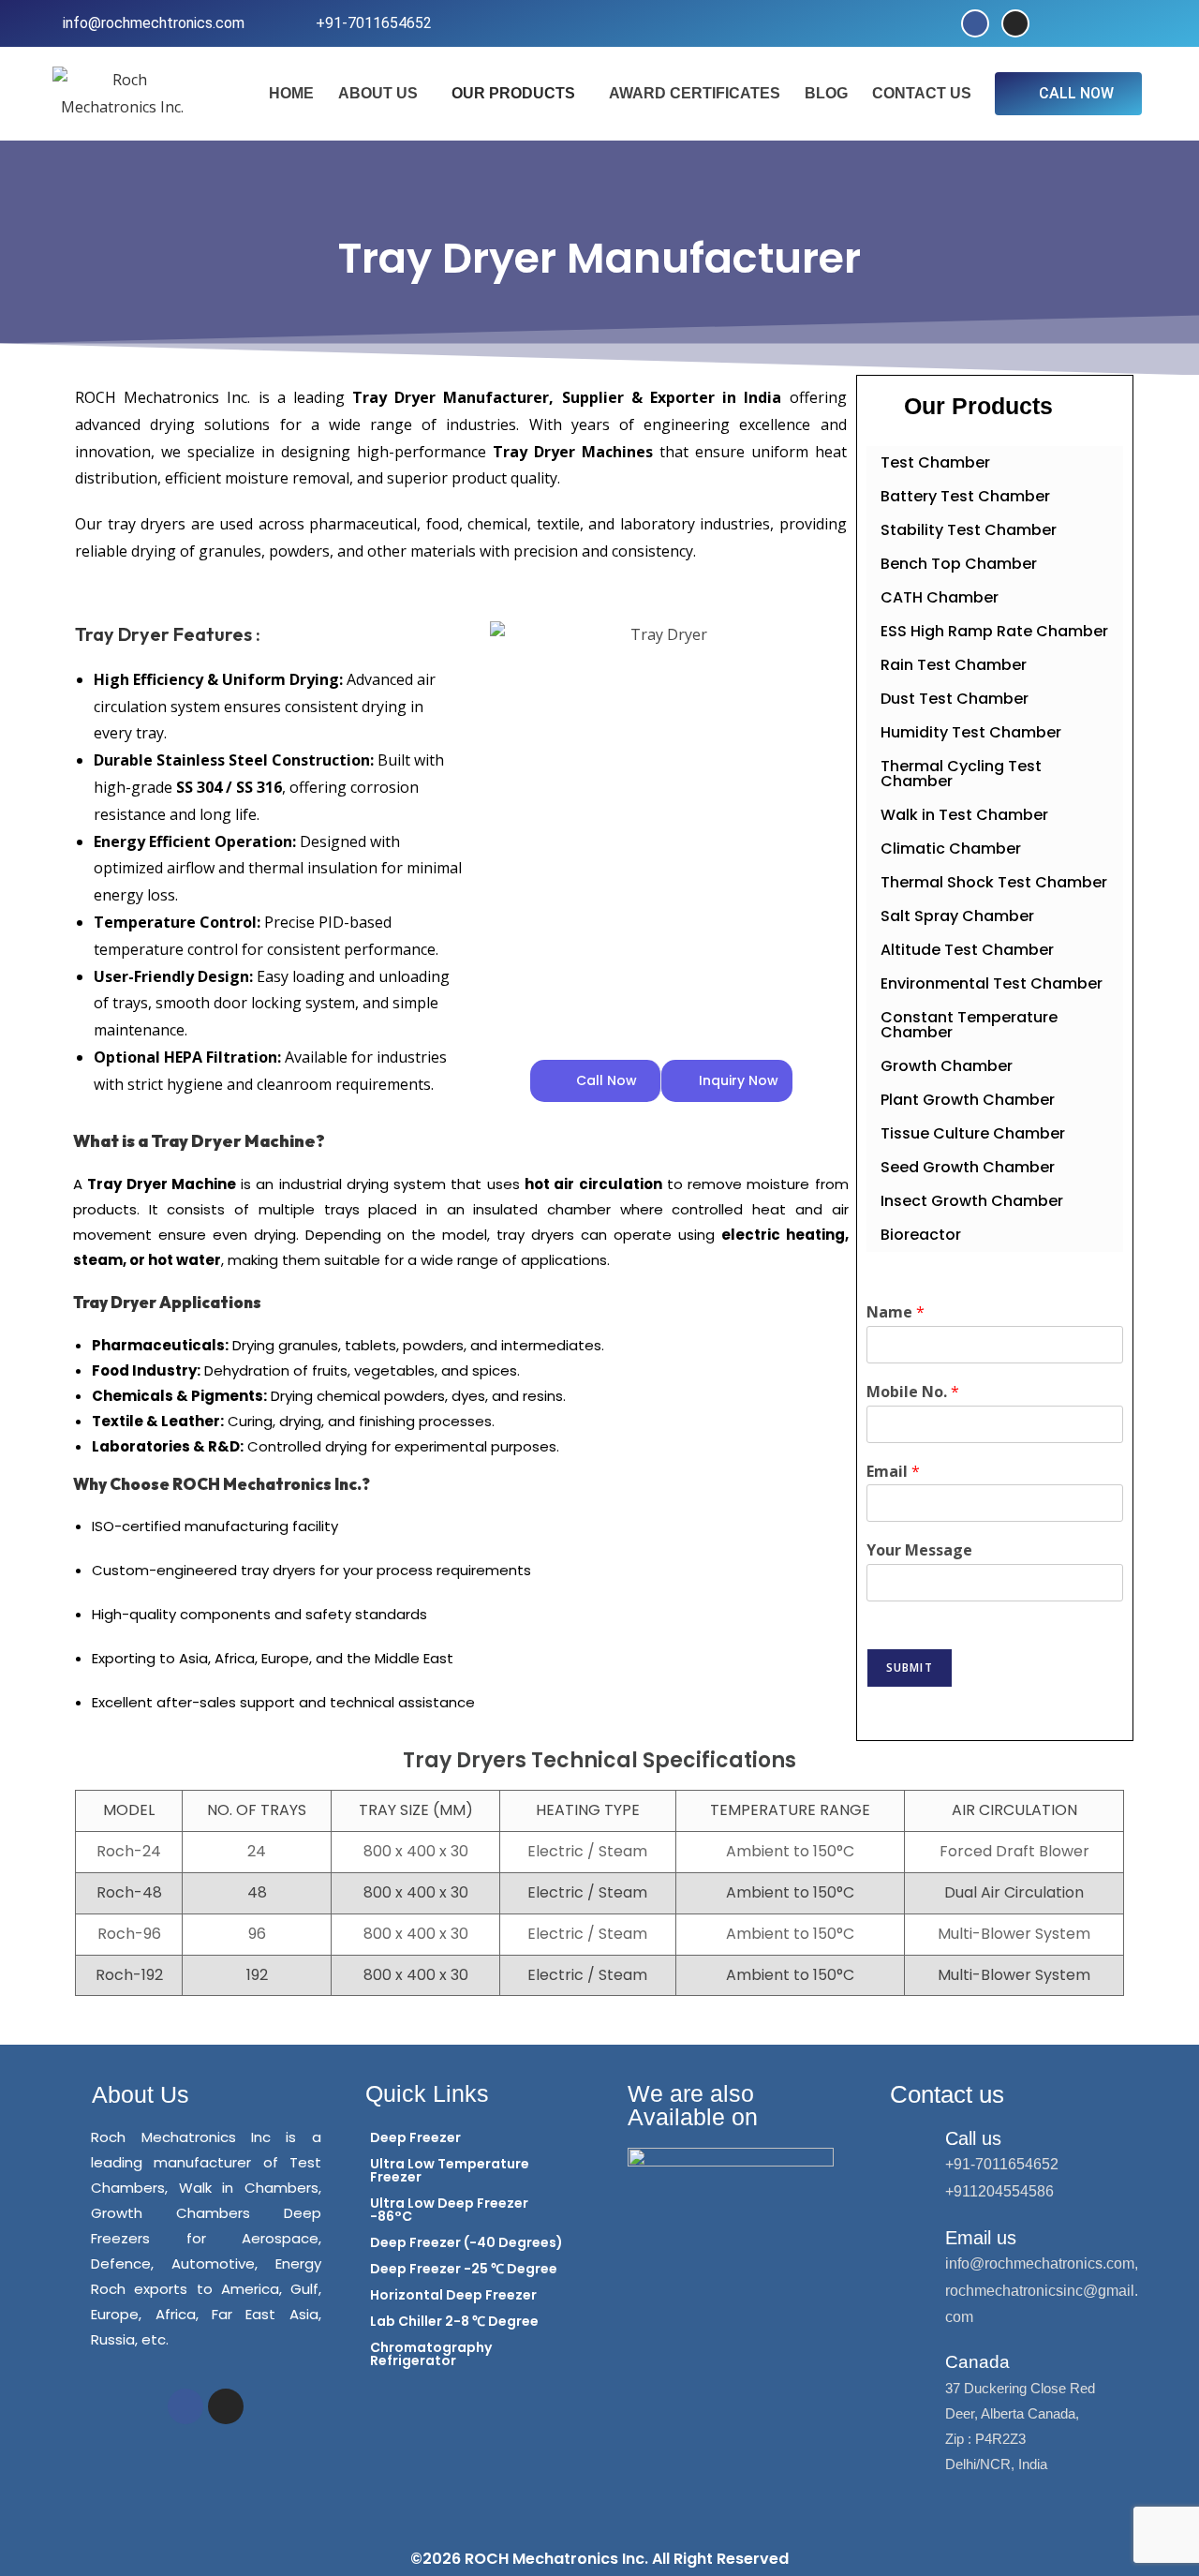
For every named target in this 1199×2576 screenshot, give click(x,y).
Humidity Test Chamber (971, 732)
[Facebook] (975, 23)
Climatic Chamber (951, 849)
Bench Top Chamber (959, 564)
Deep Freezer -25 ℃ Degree (464, 2269)
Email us (981, 2238)
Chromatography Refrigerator (431, 2354)
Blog (826, 93)
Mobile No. (913, 1392)
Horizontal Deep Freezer (453, 2295)
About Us (378, 93)
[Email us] (915, 2241)
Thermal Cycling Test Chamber (961, 774)
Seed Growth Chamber (968, 1167)
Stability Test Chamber (969, 530)
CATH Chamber (940, 597)
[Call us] (915, 2142)
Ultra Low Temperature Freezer (450, 2170)
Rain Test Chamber (954, 665)
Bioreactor (921, 1235)
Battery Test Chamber (965, 496)
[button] (383, 94)
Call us (973, 2138)
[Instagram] (1015, 23)
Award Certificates (695, 93)
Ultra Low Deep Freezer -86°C (449, 2210)
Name (896, 1312)
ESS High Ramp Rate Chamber (994, 631)
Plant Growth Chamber (968, 1100)
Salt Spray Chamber (957, 916)
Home (291, 93)
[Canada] (915, 2367)
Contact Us (922, 93)
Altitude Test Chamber (967, 950)
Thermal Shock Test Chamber (994, 882)
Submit (910, 1668)
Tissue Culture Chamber (973, 1133)
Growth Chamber (947, 1066)
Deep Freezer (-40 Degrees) (466, 2242)
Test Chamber (935, 462)
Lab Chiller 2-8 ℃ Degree (454, 2321)
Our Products (513, 93)
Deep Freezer (415, 2137)
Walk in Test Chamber (964, 815)
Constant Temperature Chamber (969, 1025)
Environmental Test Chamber (992, 983)
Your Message (919, 1550)
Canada (977, 2362)
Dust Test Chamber (955, 699)
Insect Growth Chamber (972, 1201)
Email (893, 1472)
